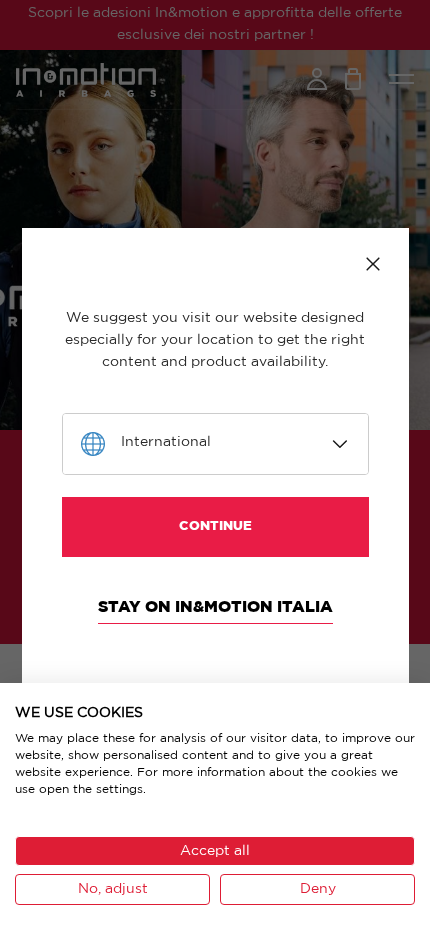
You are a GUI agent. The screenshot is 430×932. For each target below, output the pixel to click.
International (166, 442)
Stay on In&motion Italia (215, 607)
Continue (215, 526)
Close (373, 264)
